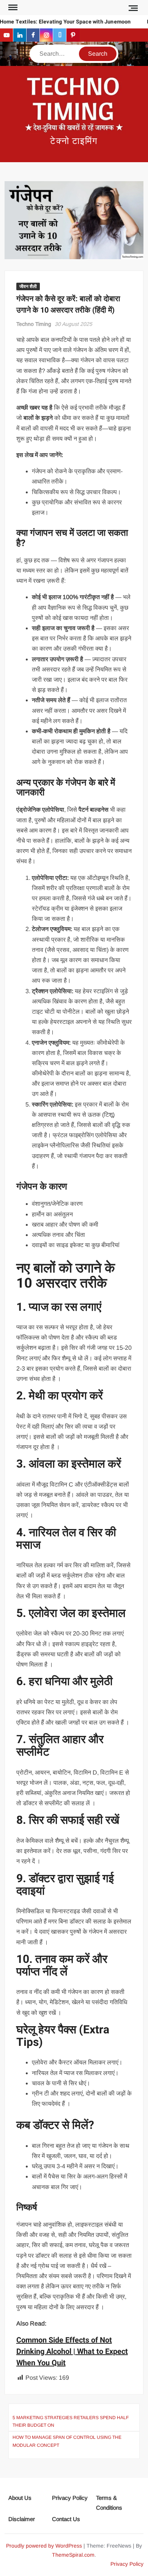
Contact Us (66, 2519)
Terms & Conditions (109, 2503)
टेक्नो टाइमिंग (74, 141)
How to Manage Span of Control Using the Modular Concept (67, 2441)
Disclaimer (22, 2519)
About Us (20, 2498)
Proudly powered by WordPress (44, 2546)
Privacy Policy (70, 2498)
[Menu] (12, 8)
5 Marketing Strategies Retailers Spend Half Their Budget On (71, 2421)
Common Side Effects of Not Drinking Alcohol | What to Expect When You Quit (72, 2351)
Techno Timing (34, 324)
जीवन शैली (28, 286)
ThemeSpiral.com (73, 2555)
